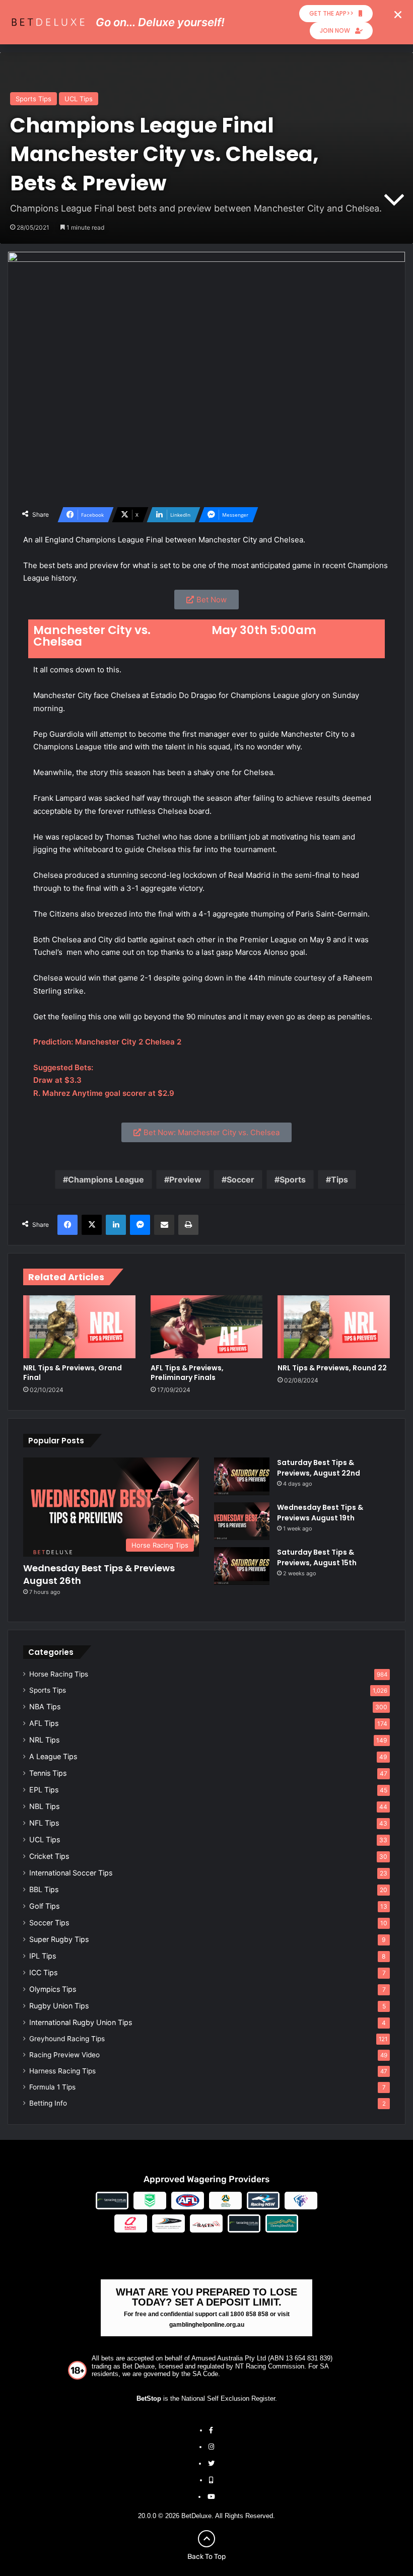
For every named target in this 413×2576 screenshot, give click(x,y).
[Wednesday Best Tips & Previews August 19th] (242, 1521)
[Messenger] (140, 1225)
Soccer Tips (49, 1923)
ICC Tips (43, 1972)
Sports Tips (33, 99)
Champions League (106, 1179)
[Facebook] (67, 1225)
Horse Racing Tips (59, 1674)
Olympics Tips (53, 1989)
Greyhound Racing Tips (67, 2039)
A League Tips (53, 1756)
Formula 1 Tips (52, 2087)
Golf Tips (44, 1906)
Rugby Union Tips (59, 2006)
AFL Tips (44, 1723)
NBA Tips (45, 1707)
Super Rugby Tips (59, 1939)
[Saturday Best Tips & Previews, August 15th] (242, 1566)
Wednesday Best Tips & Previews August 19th (320, 1513)
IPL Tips (43, 1956)
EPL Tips (44, 1790)
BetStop (149, 2398)
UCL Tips (79, 99)
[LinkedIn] (116, 1225)
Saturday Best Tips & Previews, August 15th (317, 1557)
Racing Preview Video (64, 2055)
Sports (293, 1179)
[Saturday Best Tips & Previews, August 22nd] (242, 1476)
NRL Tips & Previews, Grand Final (73, 1373)
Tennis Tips (48, 1773)
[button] (398, 15)
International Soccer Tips (71, 1873)
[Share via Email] (164, 1225)
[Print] (188, 1225)
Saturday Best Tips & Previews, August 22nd (319, 1468)
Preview (185, 1179)
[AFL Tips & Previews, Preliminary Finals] (207, 1327)
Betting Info (48, 2103)
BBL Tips (44, 1889)
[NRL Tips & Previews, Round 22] (334, 1327)
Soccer (240, 1179)
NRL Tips (44, 1740)
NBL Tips (44, 1806)
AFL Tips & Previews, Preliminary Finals (187, 1373)
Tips (339, 1179)
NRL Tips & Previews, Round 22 (332, 1368)
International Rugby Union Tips (81, 2022)
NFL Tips (44, 1823)
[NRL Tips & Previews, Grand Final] (79, 1327)
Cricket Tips (49, 1856)
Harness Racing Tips (62, 2071)
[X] (92, 1225)
